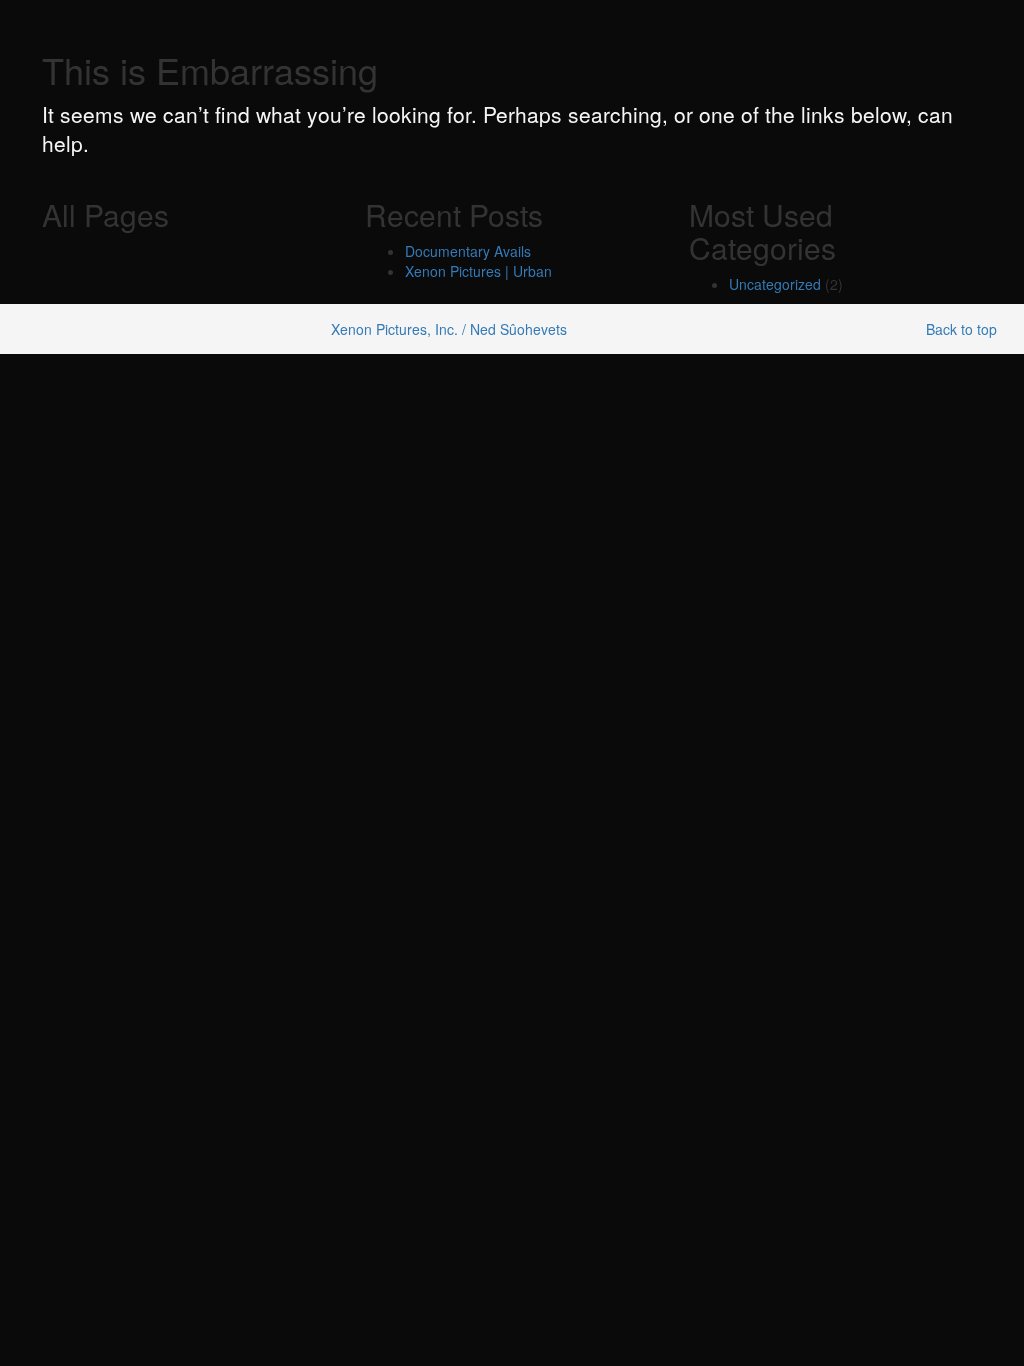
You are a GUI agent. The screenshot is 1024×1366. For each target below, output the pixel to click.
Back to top (961, 329)
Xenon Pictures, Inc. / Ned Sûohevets (449, 329)
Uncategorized (775, 284)
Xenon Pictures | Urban (478, 271)
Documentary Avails (468, 251)
